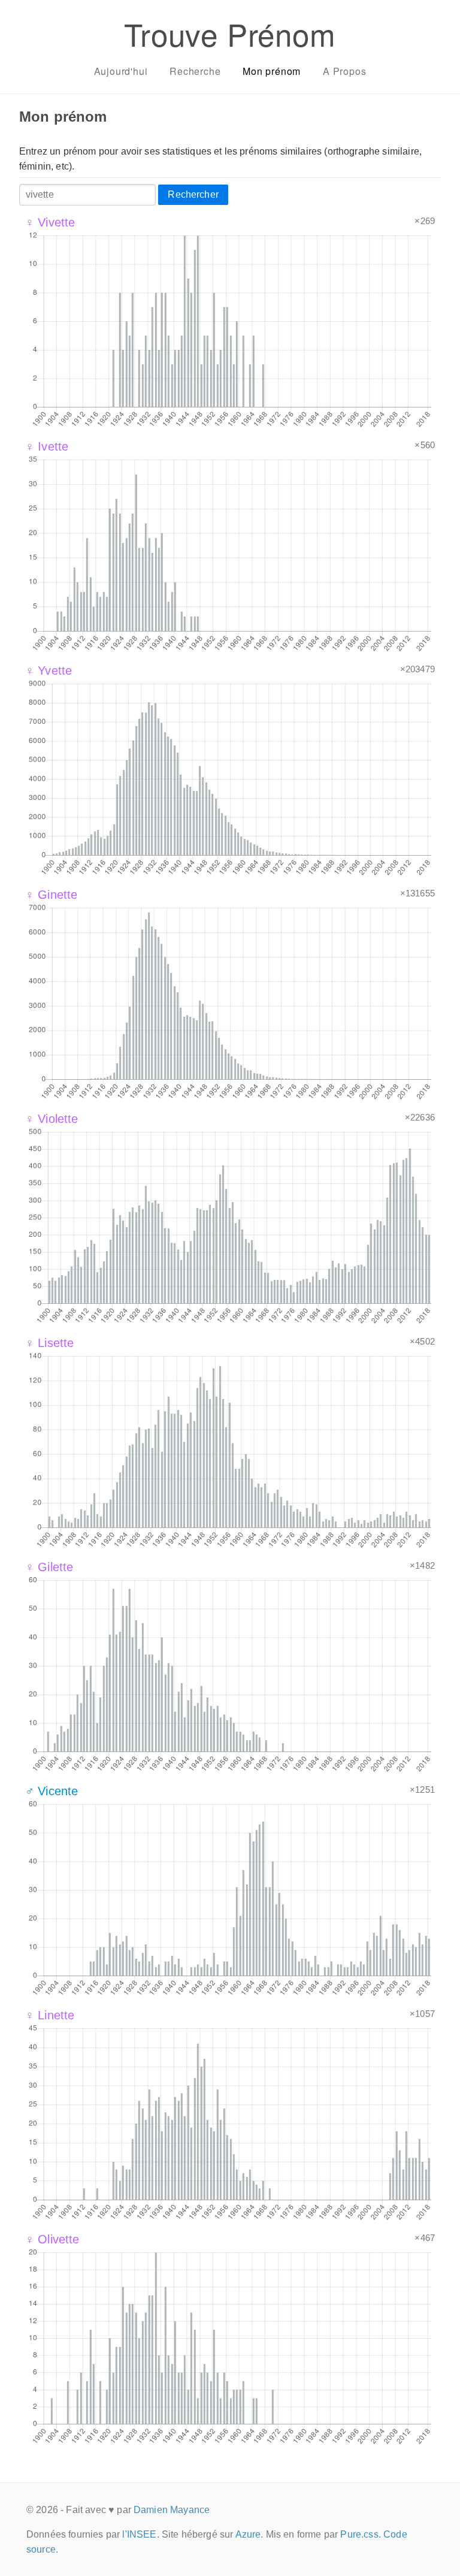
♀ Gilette (49, 1567)
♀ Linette (50, 2015)
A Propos (344, 71)
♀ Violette (52, 1119)
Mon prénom (272, 71)
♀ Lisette (49, 1343)
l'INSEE (139, 2534)
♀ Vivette (50, 222)
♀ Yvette (49, 671)
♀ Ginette (51, 895)
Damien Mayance (172, 2510)
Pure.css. (360, 2534)
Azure (248, 2534)
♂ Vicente (52, 1791)
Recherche (195, 71)
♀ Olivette (52, 2239)
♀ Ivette (47, 446)
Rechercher (193, 194)
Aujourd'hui (121, 71)
